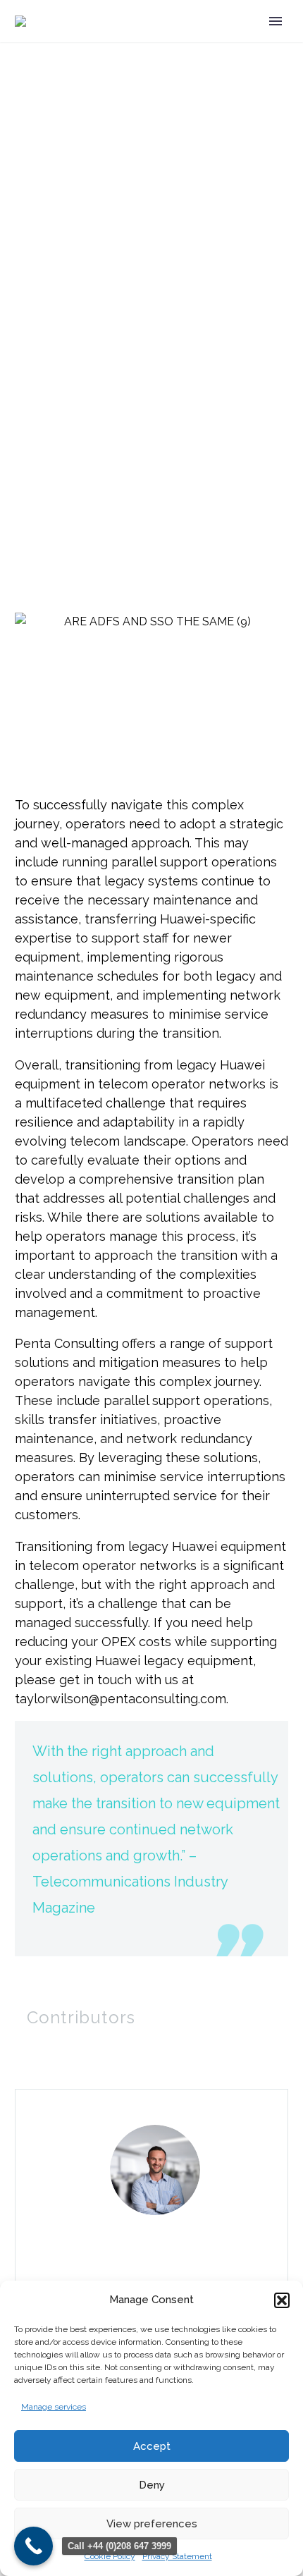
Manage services (54, 2407)
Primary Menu (276, 21)
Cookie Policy (110, 2556)
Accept (152, 2446)
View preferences (152, 2524)
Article (31, 748)
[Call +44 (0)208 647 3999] (33, 2546)
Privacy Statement (177, 2556)
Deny (152, 2485)
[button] (282, 2300)
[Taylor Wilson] (151, 2256)
